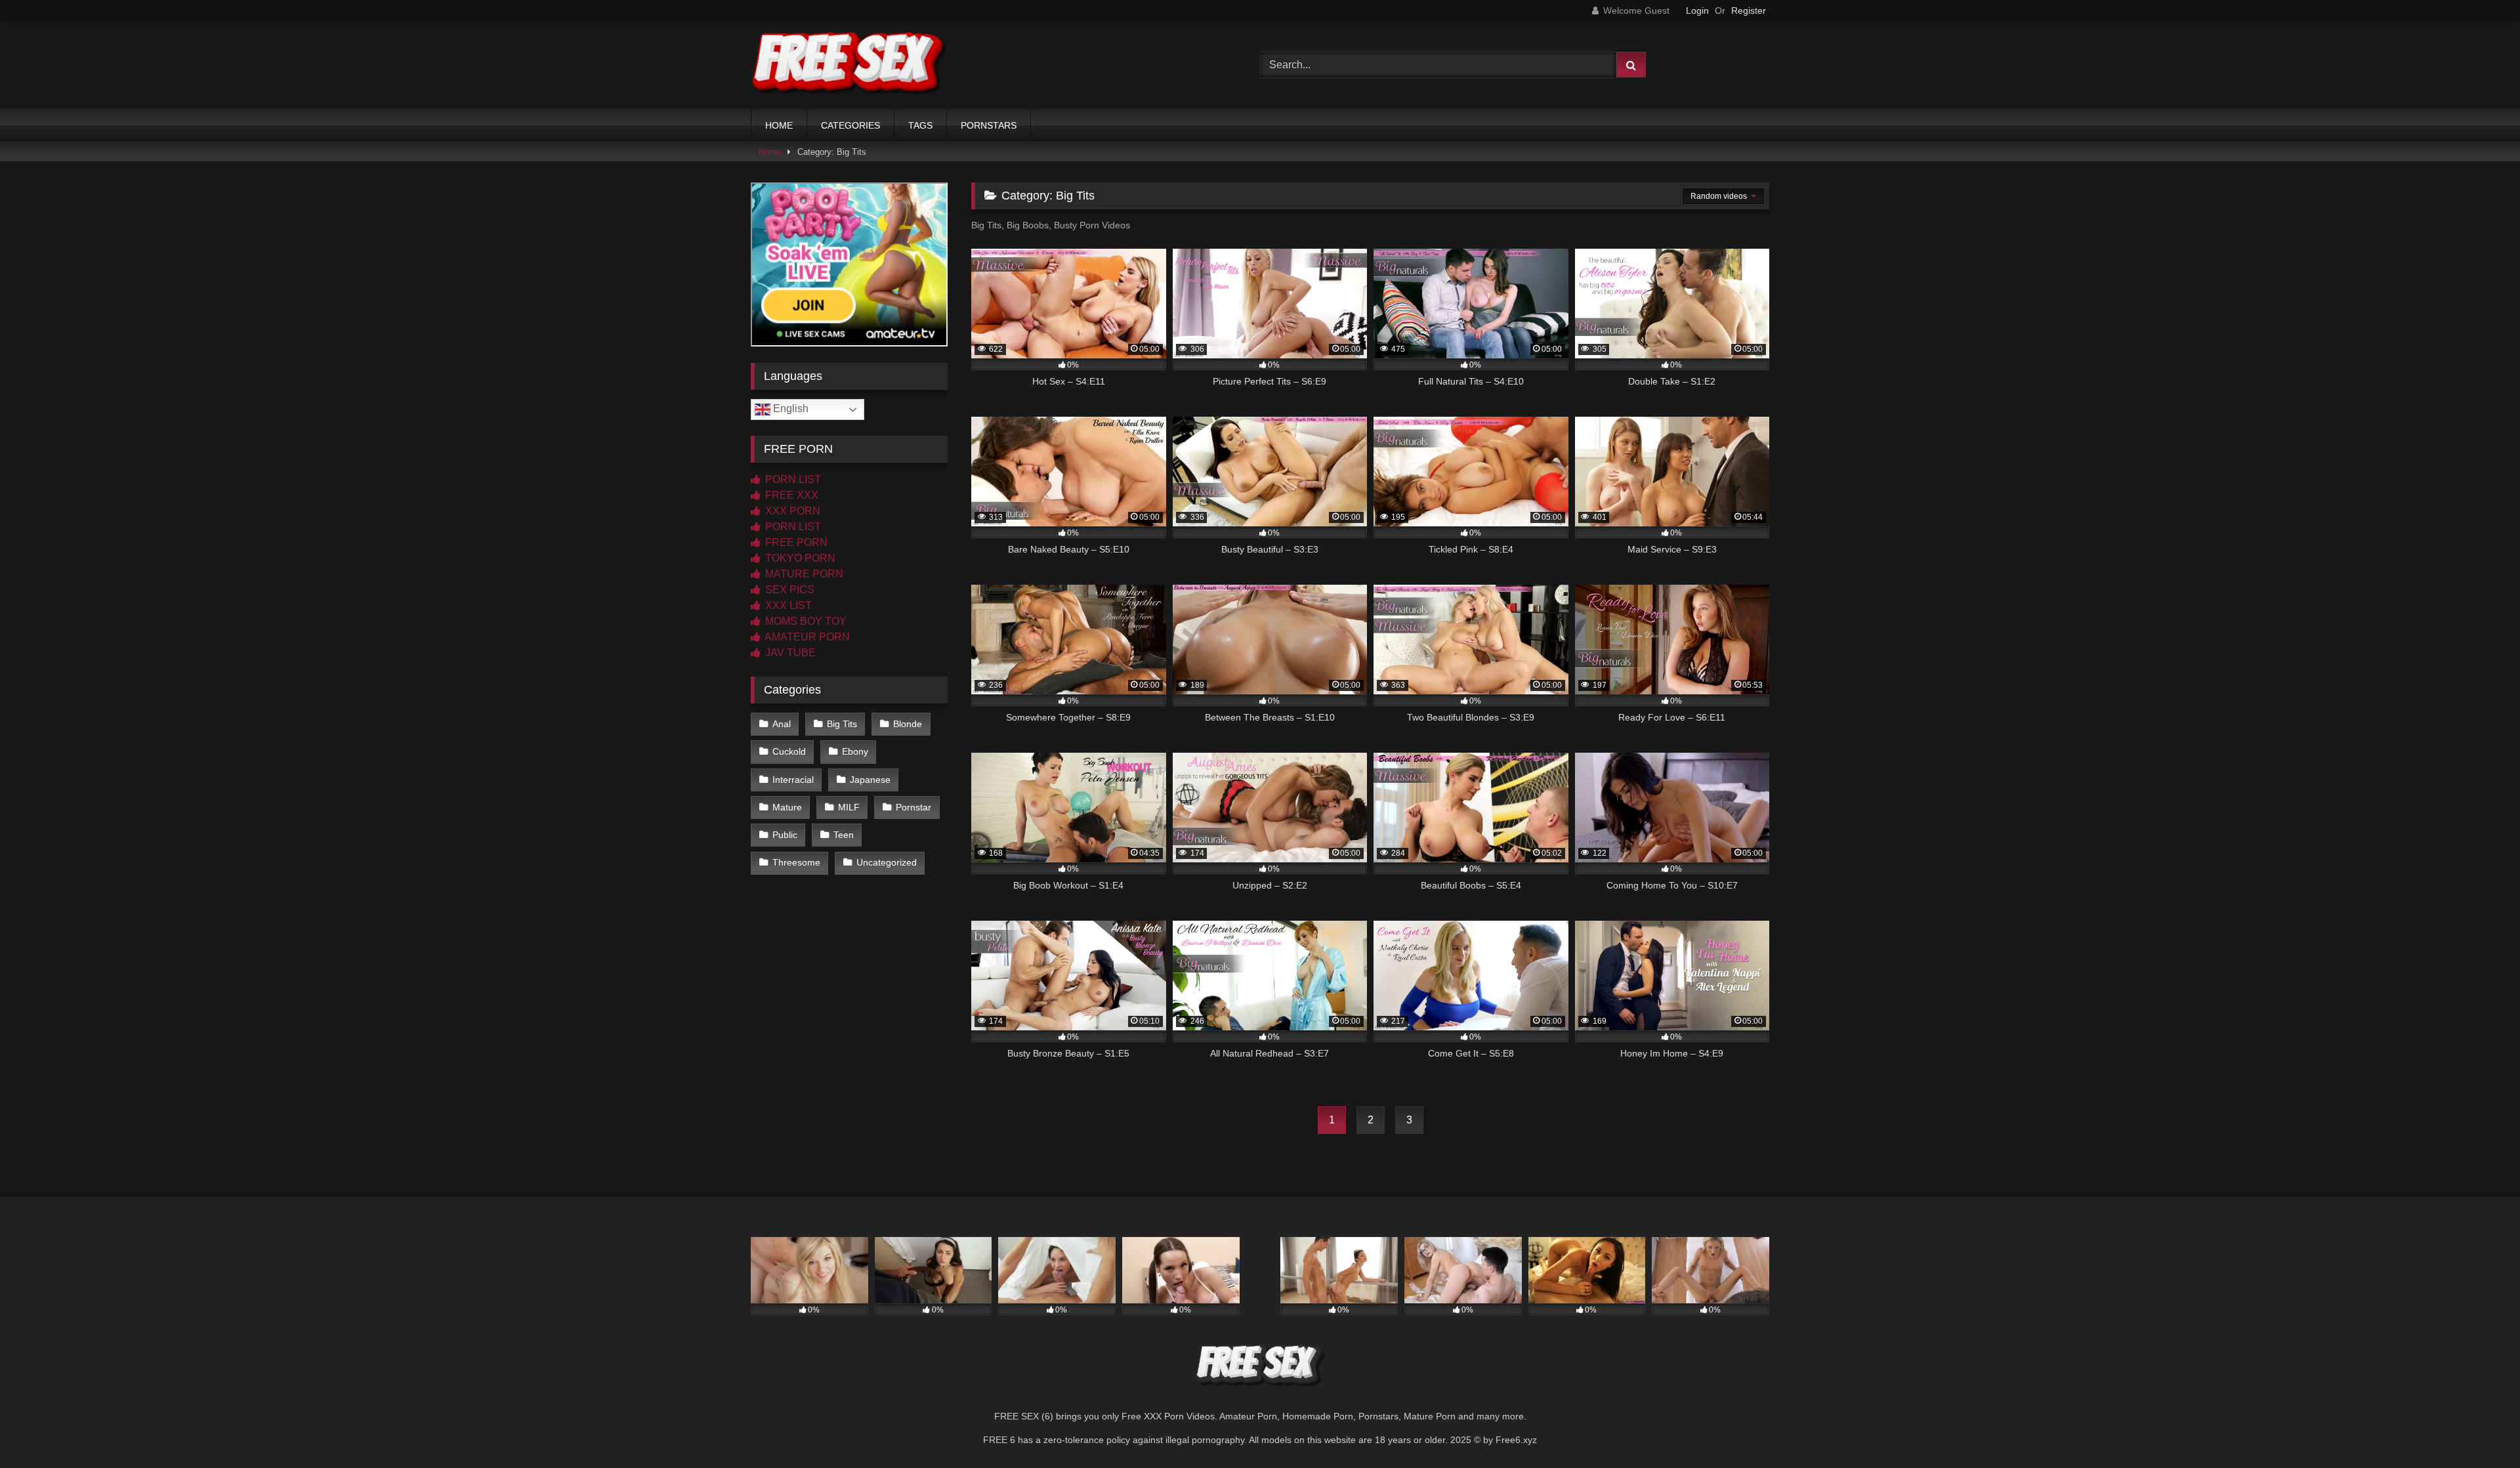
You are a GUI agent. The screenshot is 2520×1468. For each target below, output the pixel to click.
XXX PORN (791, 511)
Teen (844, 835)
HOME (779, 125)
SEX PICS (788, 590)
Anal (782, 724)
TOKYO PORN (799, 558)
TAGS (920, 125)
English (789, 409)
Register (1749, 10)
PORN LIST (792, 479)
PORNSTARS (989, 125)
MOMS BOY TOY (805, 621)
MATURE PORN (803, 574)
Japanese (870, 780)
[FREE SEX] (849, 65)
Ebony (855, 751)
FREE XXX (790, 495)
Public (785, 835)
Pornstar (913, 807)
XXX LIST (787, 605)
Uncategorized (887, 862)
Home (770, 152)
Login (1697, 10)
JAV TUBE (789, 653)
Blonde (908, 724)
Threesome (796, 862)
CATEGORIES (850, 125)
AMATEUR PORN (806, 637)
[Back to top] (2479, 1429)
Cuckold (789, 751)
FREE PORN (795, 542)
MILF (849, 807)
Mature (787, 807)
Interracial (793, 780)
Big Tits (842, 724)
